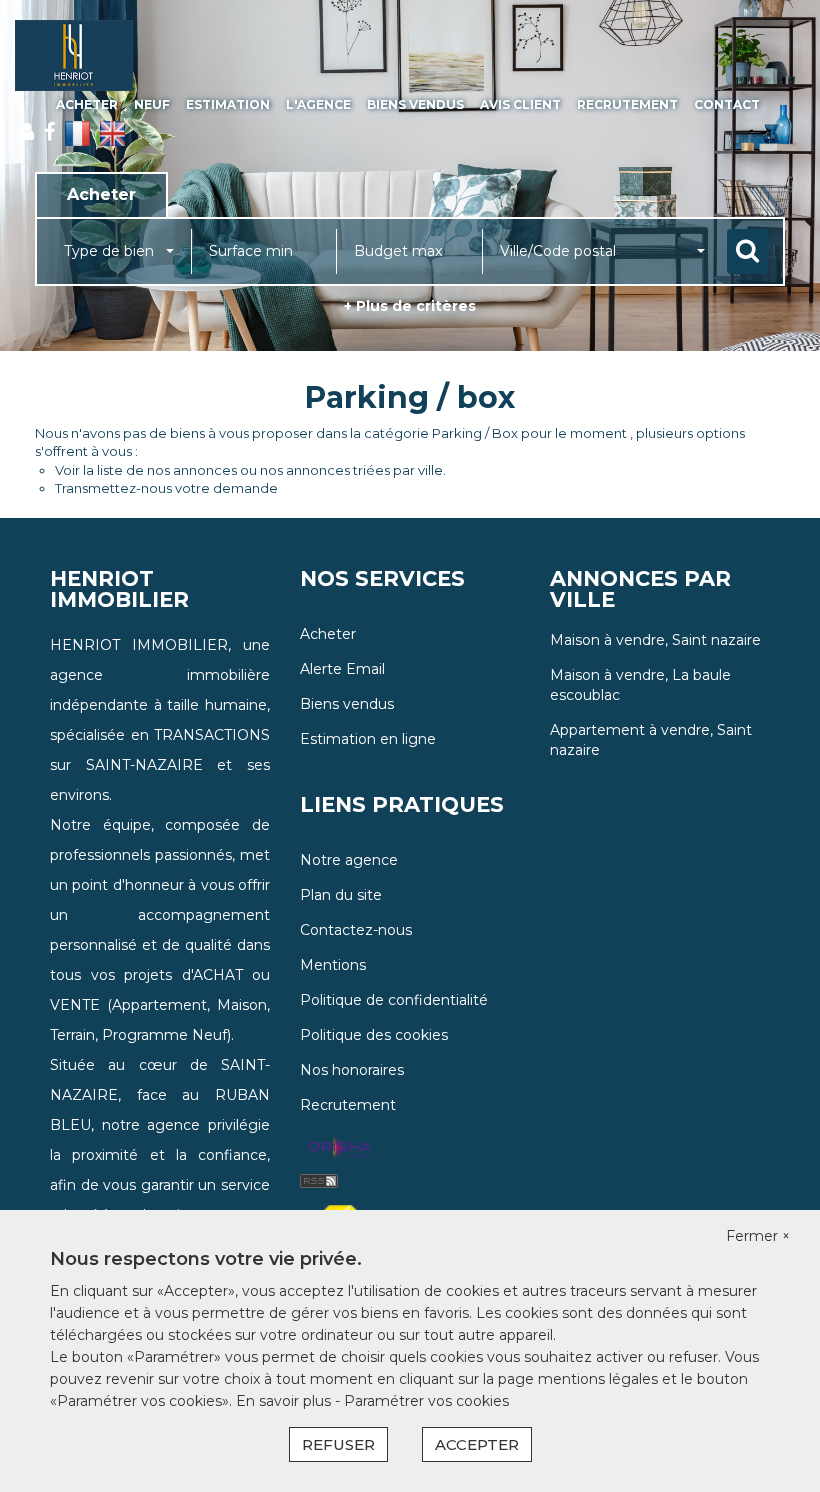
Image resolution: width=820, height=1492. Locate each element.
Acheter (87, 104)
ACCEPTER (477, 1444)
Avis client (520, 104)
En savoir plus (285, 1401)
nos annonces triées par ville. (353, 470)
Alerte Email (342, 669)
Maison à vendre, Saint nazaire (655, 640)
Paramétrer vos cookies (426, 1401)
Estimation (228, 104)
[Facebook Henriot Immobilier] (49, 132)
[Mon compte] (27, 132)
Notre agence (349, 860)
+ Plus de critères (410, 306)
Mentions (333, 965)
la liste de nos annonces (160, 470)
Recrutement (627, 104)
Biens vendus (415, 104)
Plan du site (341, 895)
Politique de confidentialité (394, 1000)
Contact (727, 104)
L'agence (318, 104)
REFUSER (338, 1444)
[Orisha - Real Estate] (340, 1149)
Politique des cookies (374, 1035)
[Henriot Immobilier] (74, 55)
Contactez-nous (356, 930)
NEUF (152, 104)
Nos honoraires (352, 1070)
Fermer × (758, 1236)
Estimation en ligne (368, 739)
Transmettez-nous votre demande (166, 488)
